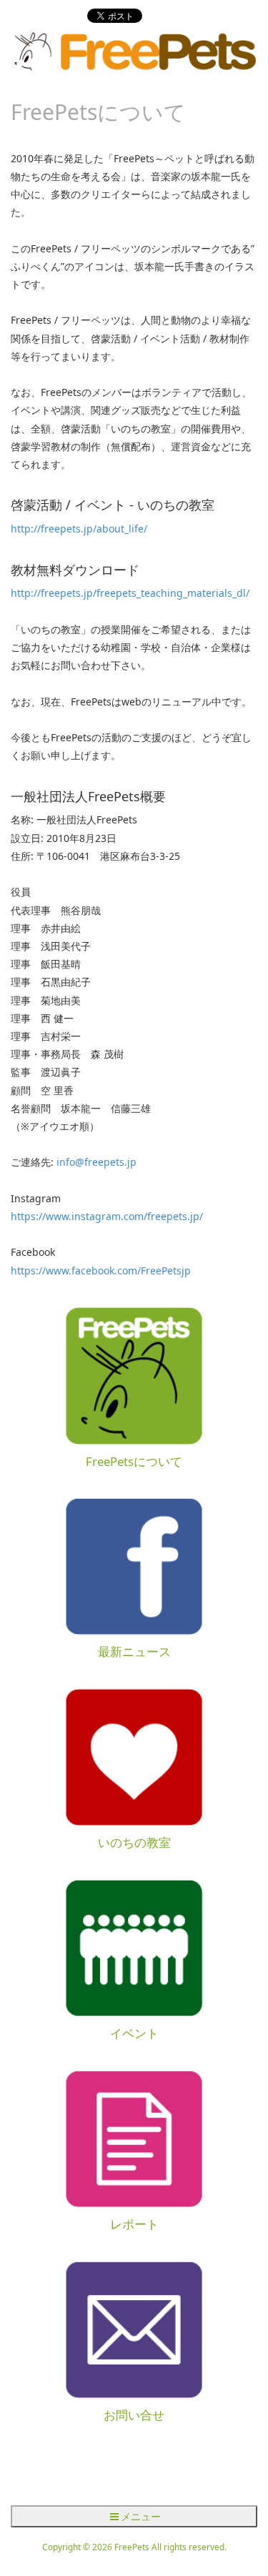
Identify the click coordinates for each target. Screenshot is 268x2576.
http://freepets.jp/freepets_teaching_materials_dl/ (130, 593)
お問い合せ (134, 2415)
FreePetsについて (134, 1461)
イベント (134, 2033)
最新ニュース (134, 1651)
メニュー (141, 2516)
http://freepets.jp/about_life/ (79, 529)
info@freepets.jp (96, 1162)
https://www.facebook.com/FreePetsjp (101, 1270)
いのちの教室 (134, 1842)
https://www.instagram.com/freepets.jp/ (107, 1216)
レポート (134, 2224)
